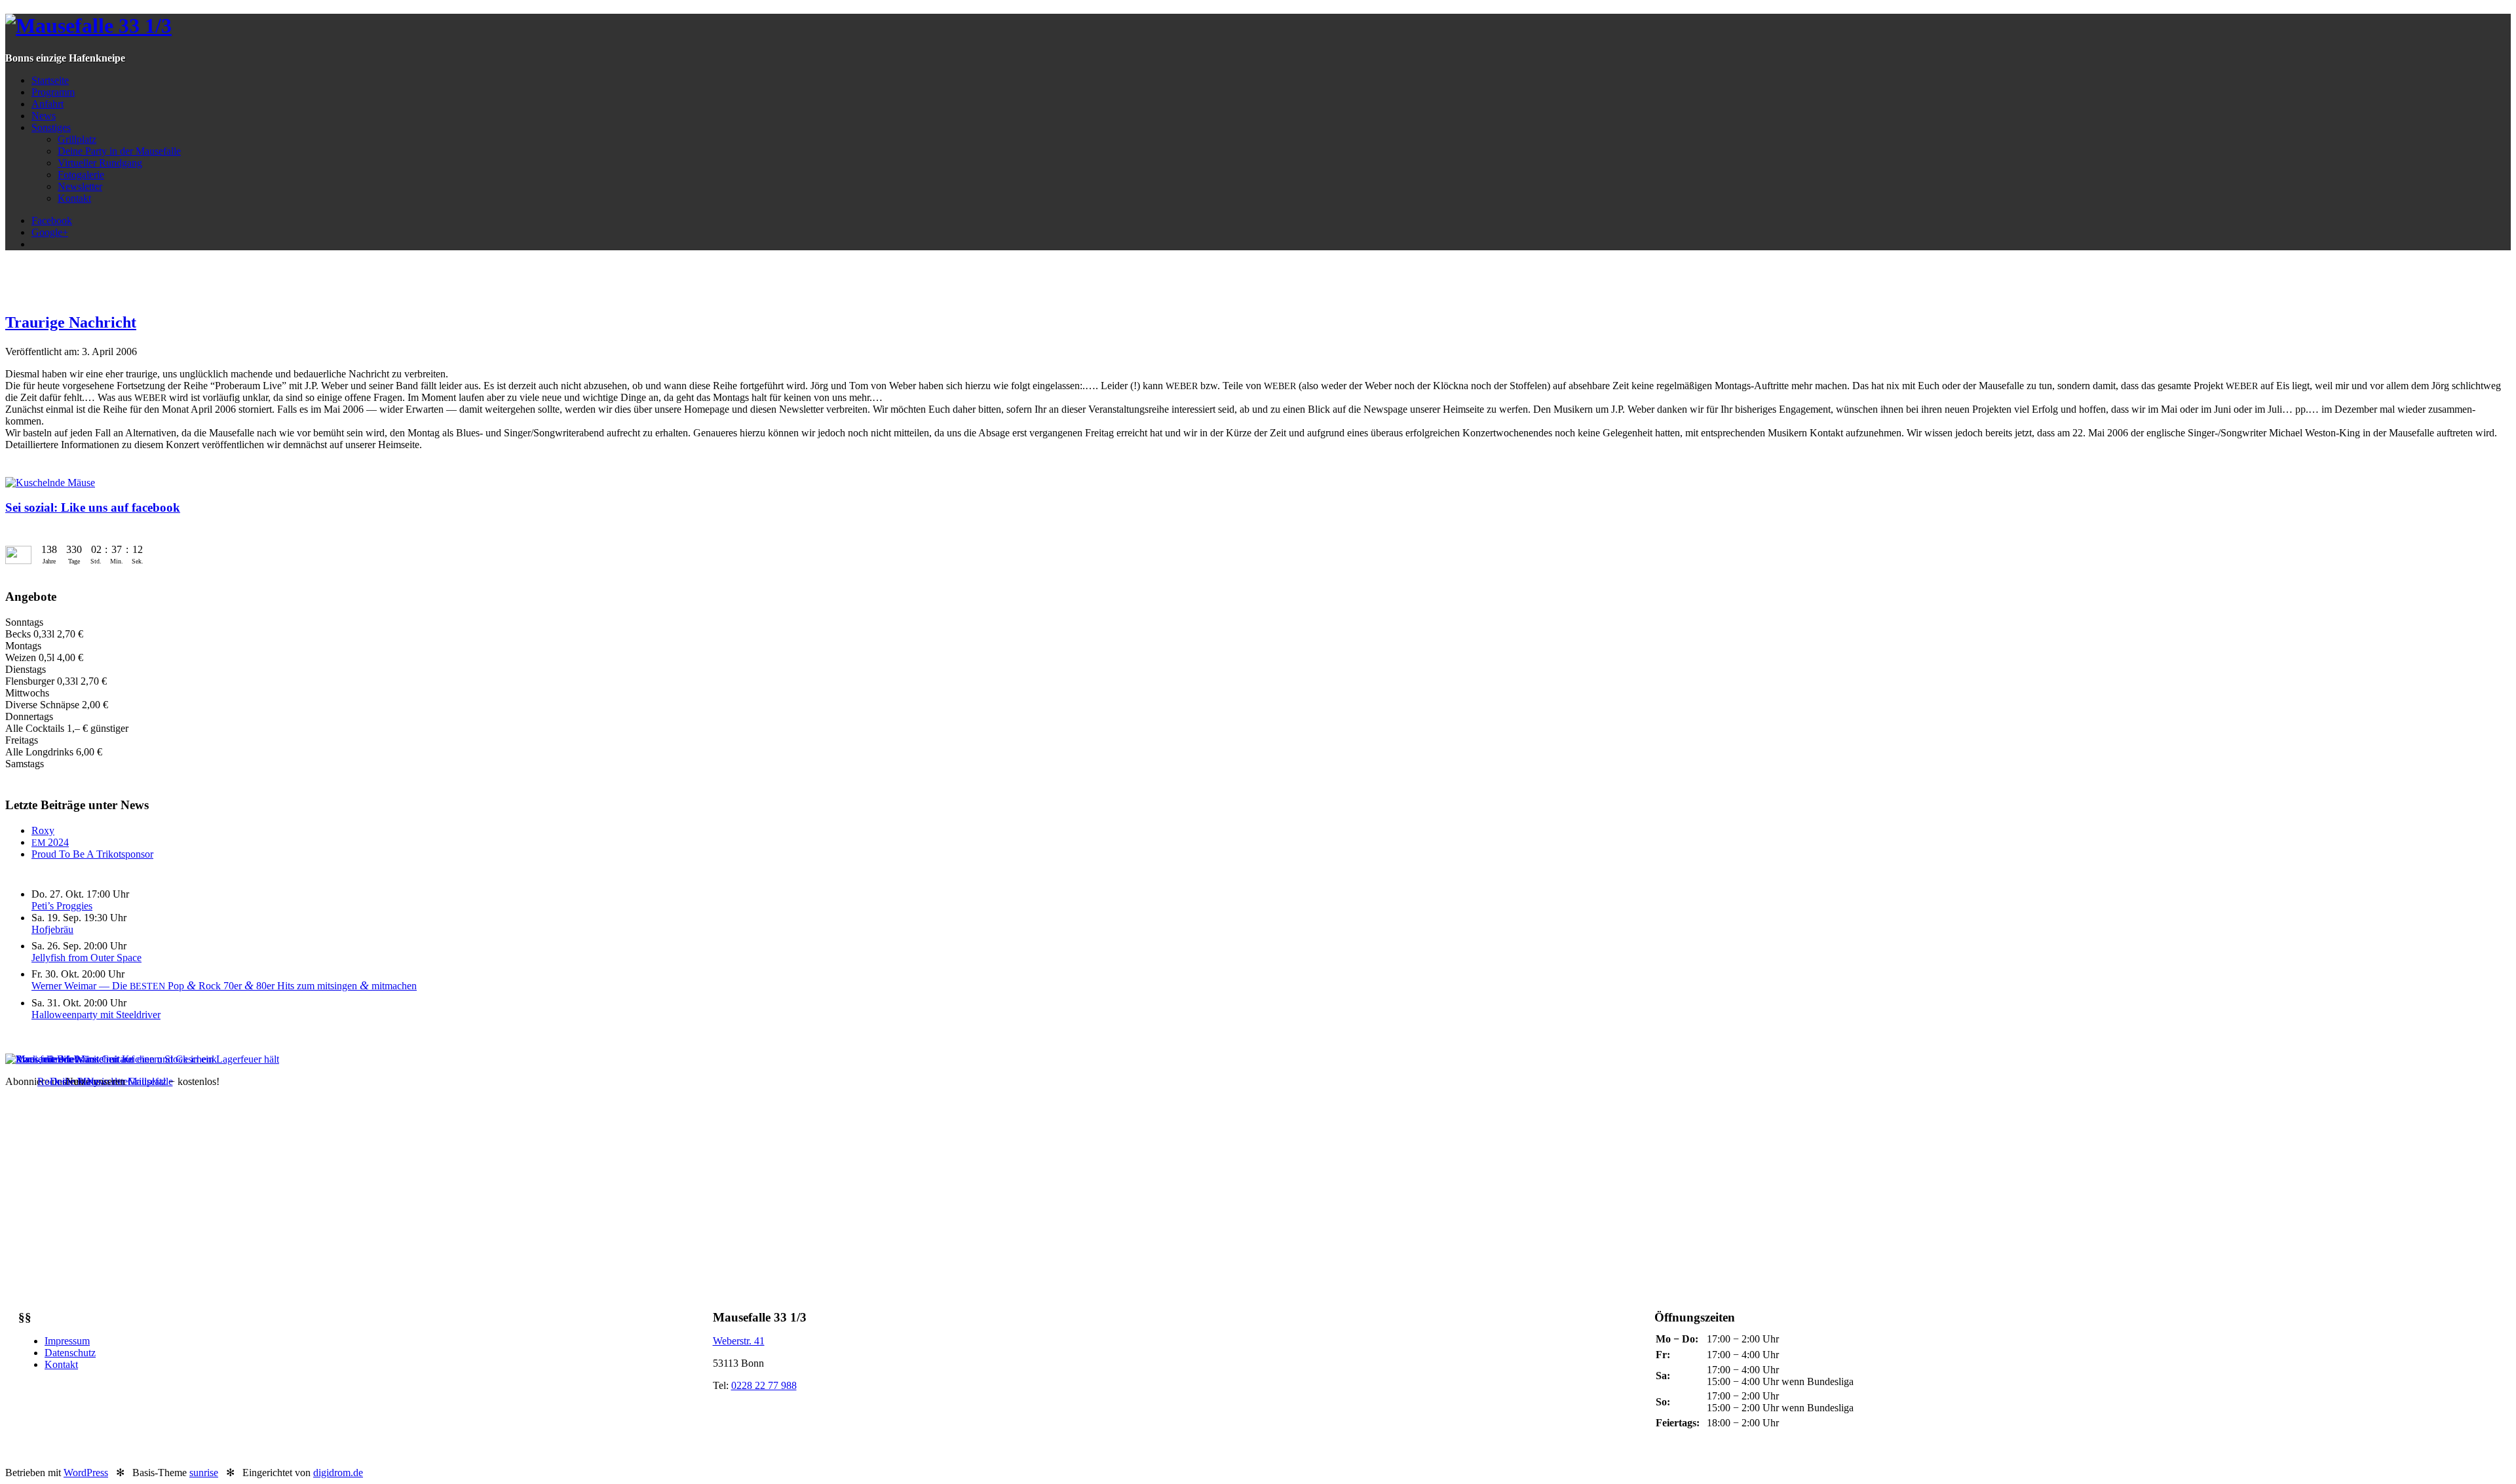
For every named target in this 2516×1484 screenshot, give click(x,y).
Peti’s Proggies (62, 906)
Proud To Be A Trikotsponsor (92, 854)
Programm (53, 92)
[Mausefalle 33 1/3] (88, 26)
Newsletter (80, 186)
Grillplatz (77, 139)
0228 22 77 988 (764, 1385)
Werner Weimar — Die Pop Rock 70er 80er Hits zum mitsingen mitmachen (224, 986)
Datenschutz (70, 1353)
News (44, 116)
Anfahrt (48, 104)
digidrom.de (338, 1473)
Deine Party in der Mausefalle (119, 151)
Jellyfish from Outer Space (86, 958)
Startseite (50, 80)
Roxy (43, 830)
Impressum (67, 1341)
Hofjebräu (52, 929)
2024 (50, 842)
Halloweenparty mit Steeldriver (96, 1015)
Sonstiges (51, 127)
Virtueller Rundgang (100, 163)
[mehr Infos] (142, 1059)
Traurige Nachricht (71, 322)
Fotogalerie (81, 175)
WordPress (86, 1473)
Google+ (50, 232)
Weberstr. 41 (739, 1341)
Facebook (52, 220)
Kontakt (74, 198)
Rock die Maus (69, 1081)
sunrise (204, 1473)
